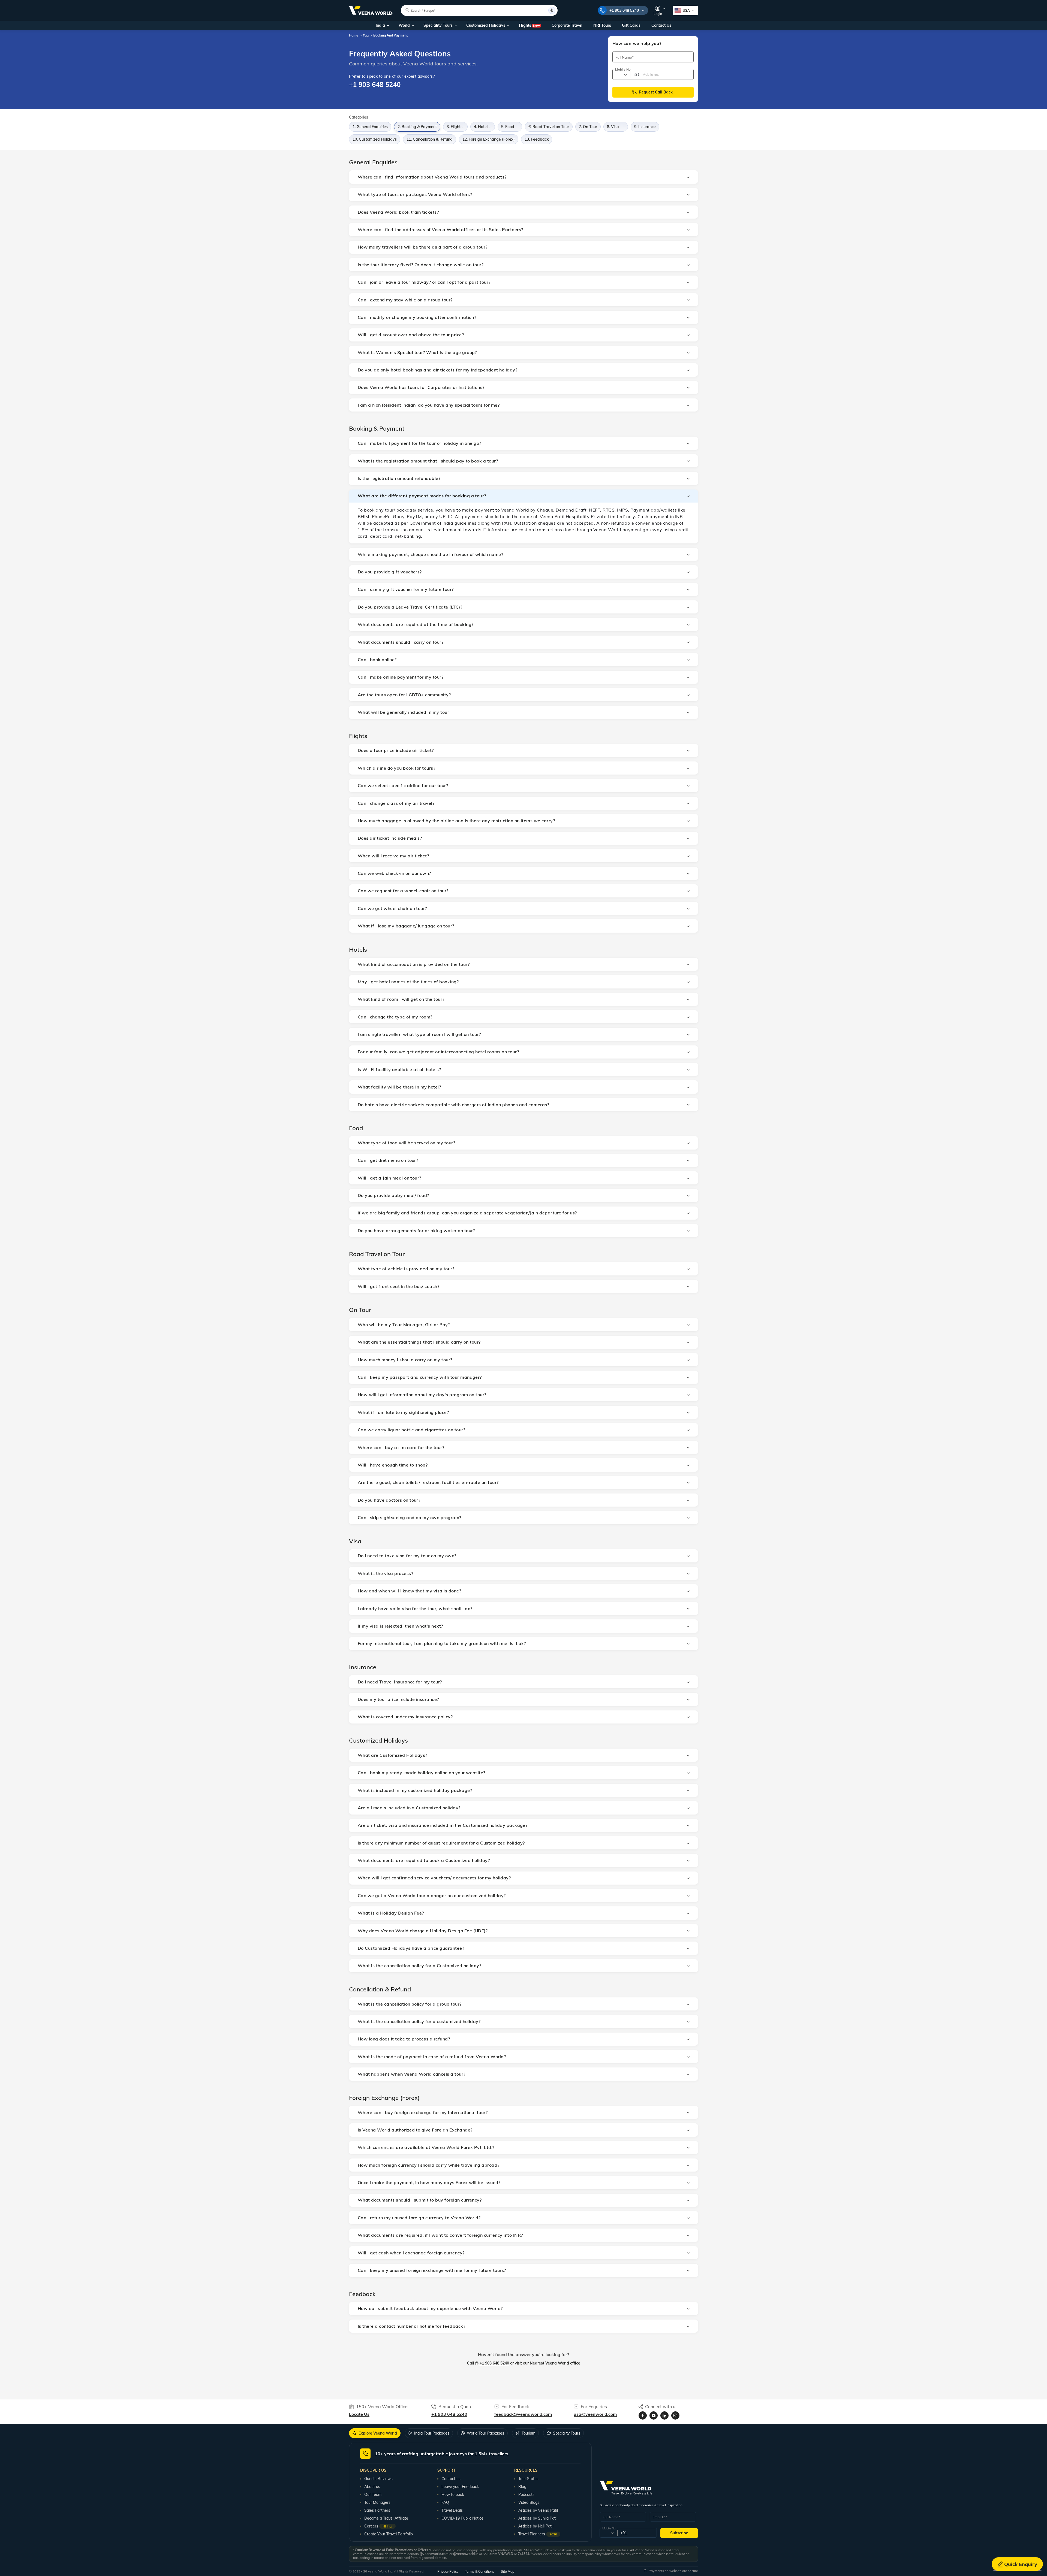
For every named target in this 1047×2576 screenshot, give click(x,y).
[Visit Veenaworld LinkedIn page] (664, 2415)
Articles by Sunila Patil (538, 2518)
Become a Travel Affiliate (386, 2518)
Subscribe (679, 2533)
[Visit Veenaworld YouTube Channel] (654, 2415)
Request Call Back (656, 92)
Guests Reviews (378, 2479)
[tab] (375, 2433)
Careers (378, 2526)
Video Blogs (529, 2502)
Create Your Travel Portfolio (389, 2534)
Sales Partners (377, 2510)
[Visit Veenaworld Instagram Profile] (675, 2415)
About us (372, 2487)
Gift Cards (631, 25)
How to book (453, 2495)
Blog (522, 2487)
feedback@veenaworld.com (523, 2414)
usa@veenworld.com (595, 2414)
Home (354, 35)
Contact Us (661, 25)
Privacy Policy (448, 2572)
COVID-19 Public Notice (462, 2518)
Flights (529, 25)
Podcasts (526, 2495)
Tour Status (528, 2479)
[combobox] (621, 75)
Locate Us (359, 2414)
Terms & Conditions (480, 2572)
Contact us (451, 2479)
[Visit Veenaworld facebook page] (643, 2415)
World (404, 25)
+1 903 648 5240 (624, 10)
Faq (366, 35)
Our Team (373, 2495)
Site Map (508, 2572)
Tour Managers (377, 2502)
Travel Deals (452, 2510)
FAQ (445, 2502)
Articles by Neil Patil (536, 2526)
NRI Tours (602, 25)
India (380, 25)
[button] (523, 177)
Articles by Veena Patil (538, 2510)
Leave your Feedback (460, 2487)
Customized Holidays (486, 25)
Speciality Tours (438, 25)
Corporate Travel (567, 25)
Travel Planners (538, 2534)
